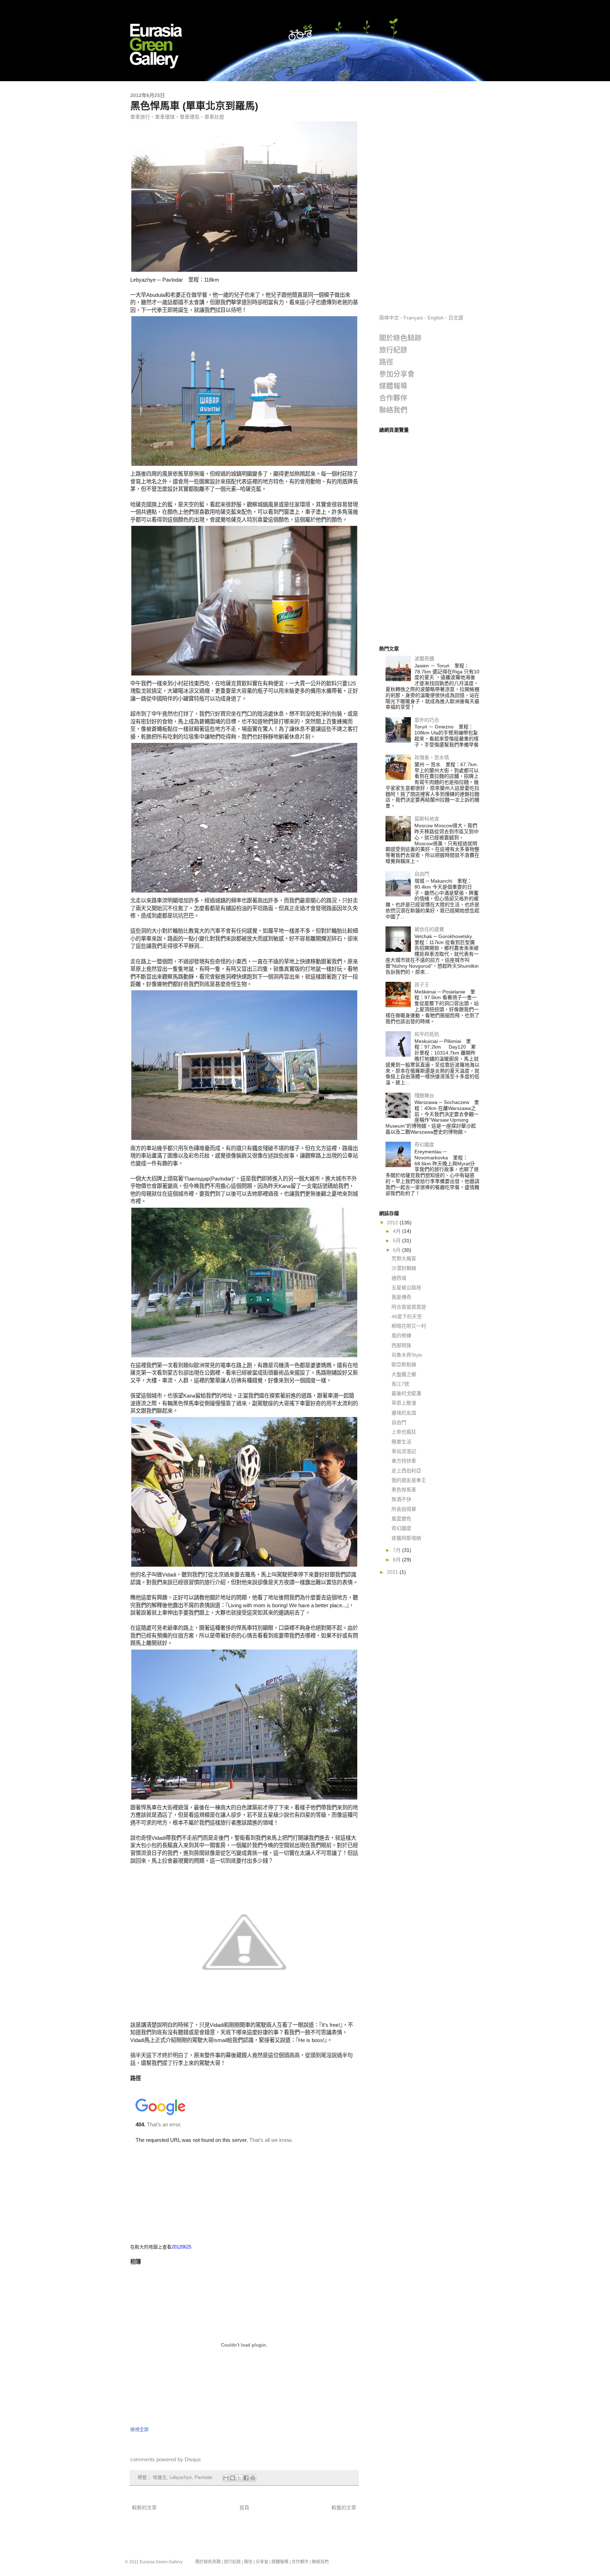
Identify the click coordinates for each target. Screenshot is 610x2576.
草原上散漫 (404, 1403)
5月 (397, 1241)
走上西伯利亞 (406, 1471)
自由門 (422, 874)
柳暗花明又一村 (409, 1326)
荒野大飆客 (404, 1259)
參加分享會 (397, 374)
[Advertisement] (429, 198)
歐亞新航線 (404, 1364)
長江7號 (400, 1384)
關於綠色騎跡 (400, 338)
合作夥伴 (393, 398)
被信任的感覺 (429, 929)
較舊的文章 (344, 2508)
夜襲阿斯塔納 (406, 1538)
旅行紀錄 (393, 350)
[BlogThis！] (233, 2478)
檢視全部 (139, 2429)
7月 (397, 1550)
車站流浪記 (404, 1451)
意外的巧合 (427, 720)
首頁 (244, 2508)
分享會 (262, 2562)
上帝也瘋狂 (404, 1432)
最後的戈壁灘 (406, 1393)
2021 (393, 1572)
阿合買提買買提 (409, 1307)
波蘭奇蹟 (424, 659)
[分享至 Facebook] (246, 2478)
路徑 (386, 362)
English (436, 318)
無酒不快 (401, 1499)
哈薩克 (160, 2478)
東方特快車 (404, 1461)
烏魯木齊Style (407, 1355)
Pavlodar (204, 2478)
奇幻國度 (424, 1145)
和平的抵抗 (427, 1034)
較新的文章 (144, 2508)
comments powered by (166, 2459)
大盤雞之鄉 (404, 1374)
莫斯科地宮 (427, 819)
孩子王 (422, 985)
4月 (397, 1231)
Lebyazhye (181, 2478)
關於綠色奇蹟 (208, 2562)
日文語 (456, 318)
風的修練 (401, 1335)
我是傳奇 (401, 1297)
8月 (397, 1560)
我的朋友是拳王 (409, 1480)
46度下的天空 (407, 1316)
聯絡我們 (393, 410)
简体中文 (389, 318)
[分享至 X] (239, 2478)
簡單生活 (401, 1442)
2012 (393, 1223)
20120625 (181, 2247)
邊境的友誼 (404, 1413)
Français (413, 318)
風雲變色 (401, 1519)
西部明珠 (401, 1345)
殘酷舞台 (424, 1095)
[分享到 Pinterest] (253, 2478)
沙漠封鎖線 (404, 1268)
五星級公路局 (406, 1287)
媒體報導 (393, 386)
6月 (397, 1250)
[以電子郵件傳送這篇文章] (226, 2478)
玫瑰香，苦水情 (432, 757)
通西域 (399, 1278)
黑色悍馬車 (404, 1490)
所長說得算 (404, 1509)
